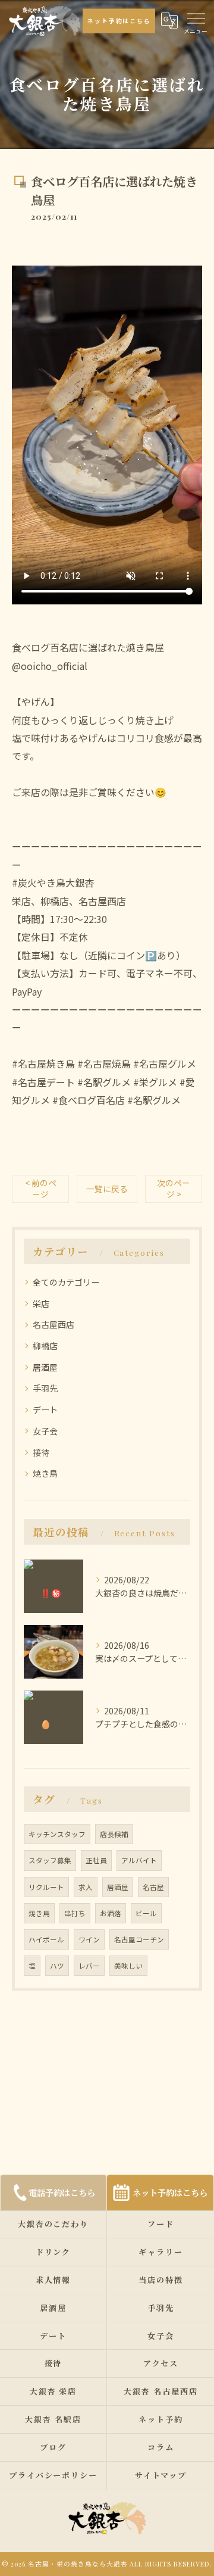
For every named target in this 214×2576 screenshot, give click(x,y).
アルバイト (139, 1860)
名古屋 (153, 1887)
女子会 (45, 1431)
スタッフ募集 (50, 1860)
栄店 (41, 1303)
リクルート (46, 1887)
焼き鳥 (45, 1473)
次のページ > (174, 1188)
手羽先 (45, 1388)
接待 (41, 1452)
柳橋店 (45, 1346)
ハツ (57, 1966)
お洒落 (111, 1913)
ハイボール (46, 1939)
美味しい (128, 1966)
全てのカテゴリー (66, 1282)
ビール (146, 1913)
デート (45, 1409)
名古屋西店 (53, 1324)
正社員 (96, 1860)
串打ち (75, 1913)
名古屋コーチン (139, 1939)
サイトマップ (161, 2475)
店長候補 (114, 1834)
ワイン (89, 1939)
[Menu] (196, 17)
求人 (86, 1887)
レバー (89, 1966)
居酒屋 (45, 1367)
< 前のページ (41, 1188)
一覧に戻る (107, 1189)
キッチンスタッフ (57, 1834)
